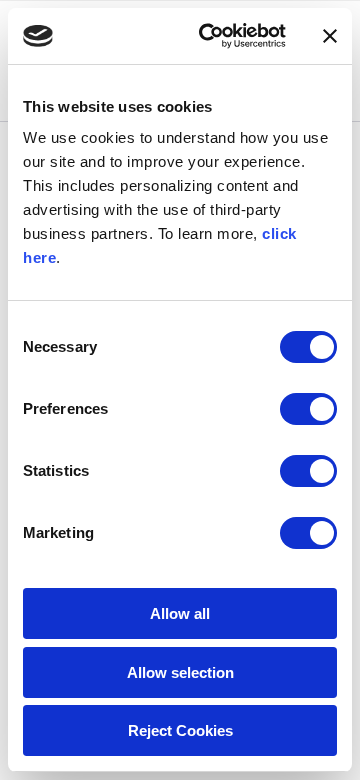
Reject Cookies (180, 730)
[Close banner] (330, 36)
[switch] (308, 409)
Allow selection (180, 672)
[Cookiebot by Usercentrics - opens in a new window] (211, 36)
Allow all (180, 613)
